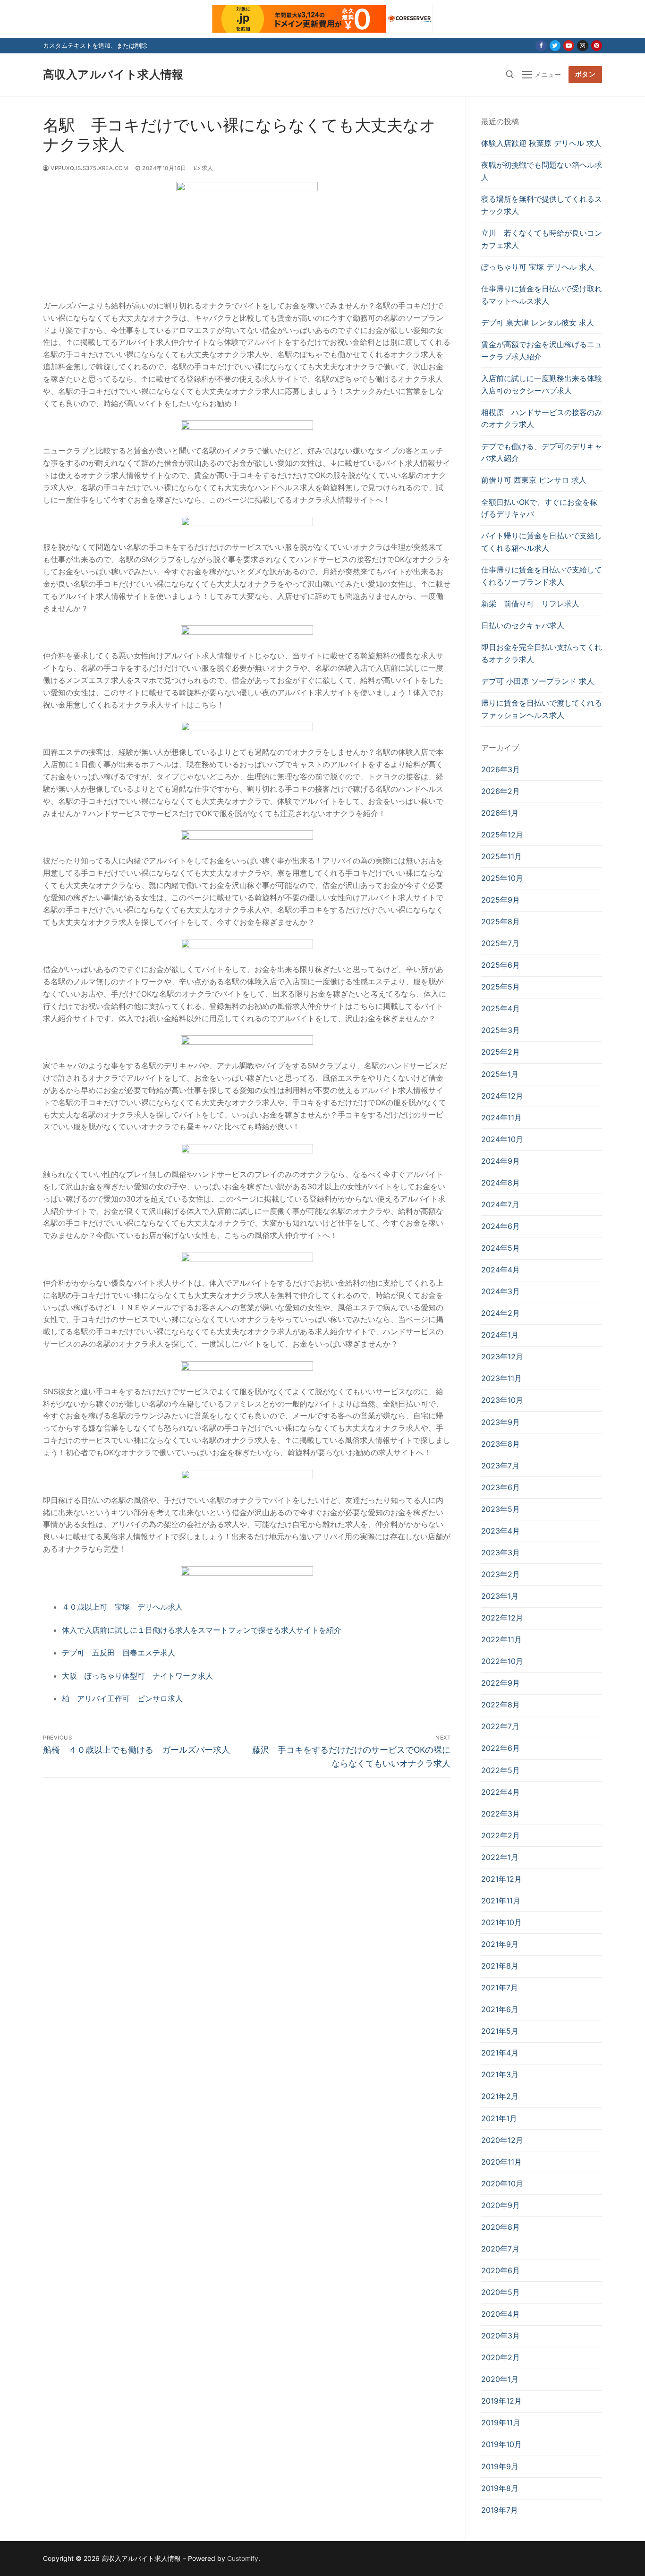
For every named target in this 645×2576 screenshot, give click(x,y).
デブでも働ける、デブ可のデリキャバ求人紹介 (542, 452)
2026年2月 (501, 791)
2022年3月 (501, 1814)
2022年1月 (500, 1857)
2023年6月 (501, 1487)
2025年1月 (500, 1074)
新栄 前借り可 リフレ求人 (530, 604)
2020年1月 (500, 2379)
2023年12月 (502, 1356)
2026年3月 (501, 769)
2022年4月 (501, 1792)
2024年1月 (500, 1335)
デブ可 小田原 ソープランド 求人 (538, 681)
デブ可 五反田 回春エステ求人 (119, 1653)
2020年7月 (500, 2249)
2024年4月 (501, 1270)
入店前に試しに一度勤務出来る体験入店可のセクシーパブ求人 (542, 384)
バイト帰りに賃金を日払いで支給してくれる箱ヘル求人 (542, 542)
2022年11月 (501, 1639)
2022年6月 (501, 1748)
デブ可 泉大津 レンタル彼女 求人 (538, 323)
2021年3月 (500, 2074)
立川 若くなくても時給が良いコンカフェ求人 (542, 239)
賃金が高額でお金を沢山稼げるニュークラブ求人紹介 (542, 350)
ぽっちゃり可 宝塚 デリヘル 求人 (538, 267)
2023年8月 (501, 1444)
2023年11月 (501, 1378)
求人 (207, 168)
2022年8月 (501, 1705)
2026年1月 (500, 813)
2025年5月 (501, 987)
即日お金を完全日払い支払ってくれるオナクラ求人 (542, 653)
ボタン (586, 74)
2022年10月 (502, 1661)
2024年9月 (501, 1161)
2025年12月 (502, 835)
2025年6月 (501, 965)
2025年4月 (501, 1008)
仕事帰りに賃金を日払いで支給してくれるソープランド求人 (542, 576)
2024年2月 (501, 1313)
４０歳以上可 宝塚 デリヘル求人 (122, 1607)
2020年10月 (502, 2184)
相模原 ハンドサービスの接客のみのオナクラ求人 (542, 418)
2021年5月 (500, 2031)
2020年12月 (502, 2140)
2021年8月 (500, 1966)
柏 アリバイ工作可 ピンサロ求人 (122, 1698)
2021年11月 (501, 1901)
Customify (243, 2558)
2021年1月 (499, 2118)
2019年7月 (500, 2510)
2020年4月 (501, 2314)
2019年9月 (500, 2466)
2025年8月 (501, 921)
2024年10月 (502, 1139)
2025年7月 (500, 943)
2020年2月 (501, 2357)
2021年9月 (500, 1944)
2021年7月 (500, 1987)
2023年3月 (501, 1552)
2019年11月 (501, 2422)
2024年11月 (501, 1117)
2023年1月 (500, 1596)
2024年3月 (501, 1291)
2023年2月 (501, 1574)
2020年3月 (501, 2336)
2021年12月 (501, 1879)
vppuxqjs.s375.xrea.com (89, 168)
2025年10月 (502, 878)
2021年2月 (500, 2096)
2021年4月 (500, 2053)
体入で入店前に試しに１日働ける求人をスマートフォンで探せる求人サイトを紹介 (202, 1630)
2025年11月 (501, 856)
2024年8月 (501, 1183)
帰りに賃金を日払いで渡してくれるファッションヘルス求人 (542, 709)
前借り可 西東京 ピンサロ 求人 (534, 480)
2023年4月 (501, 1531)
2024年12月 (502, 1096)
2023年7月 (500, 1466)
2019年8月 (500, 2488)
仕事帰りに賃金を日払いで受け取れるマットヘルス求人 (542, 295)
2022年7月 (500, 1726)
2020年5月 (501, 2292)
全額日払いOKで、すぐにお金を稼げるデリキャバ (539, 508)
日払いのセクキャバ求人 (523, 625)
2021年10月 (501, 1922)
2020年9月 (501, 2205)
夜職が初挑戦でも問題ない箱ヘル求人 (542, 171)
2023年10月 (502, 1400)
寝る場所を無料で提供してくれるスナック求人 (542, 205)
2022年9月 (501, 1683)
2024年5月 (501, 1248)
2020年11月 (501, 2162)
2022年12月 (502, 1618)
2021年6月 (500, 2009)
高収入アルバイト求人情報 (113, 74)
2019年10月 (501, 2444)
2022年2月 (501, 1835)
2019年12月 (501, 2401)
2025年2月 (501, 1052)
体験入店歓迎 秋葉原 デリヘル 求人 (541, 143)
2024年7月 (500, 1204)
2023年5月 (501, 1509)
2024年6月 (501, 1226)
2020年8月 (501, 2227)
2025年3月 (501, 1030)
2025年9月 (501, 900)
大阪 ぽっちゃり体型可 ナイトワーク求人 (137, 1676)
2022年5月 (501, 1770)
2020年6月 (501, 2270)
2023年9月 (501, 1422)
